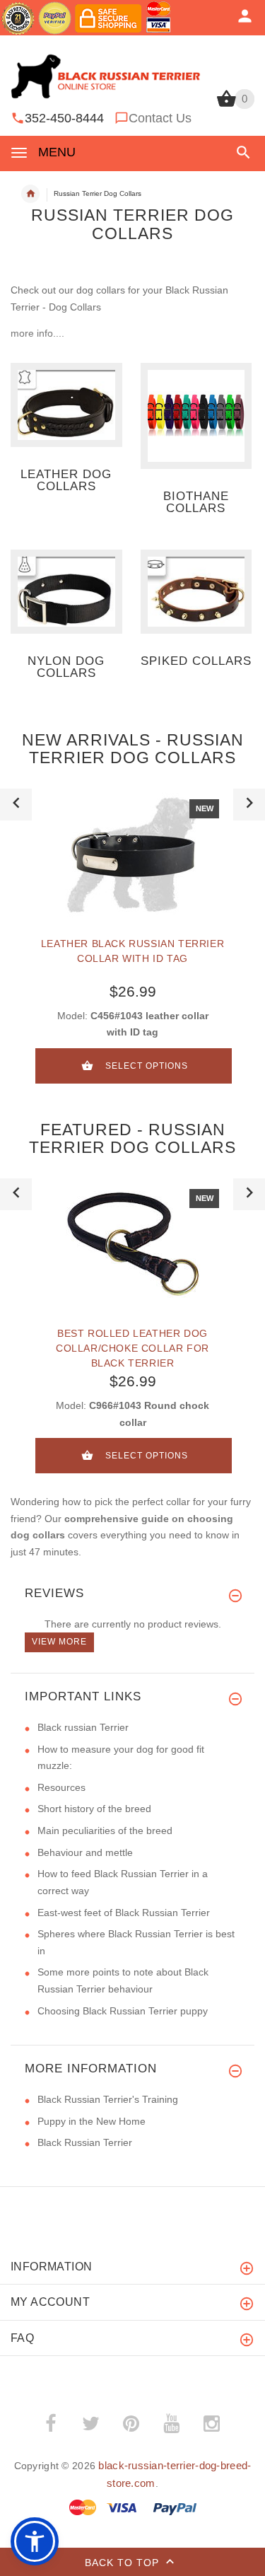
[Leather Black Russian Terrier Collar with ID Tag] (133, 854)
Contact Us (160, 118)
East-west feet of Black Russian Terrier (124, 1913)
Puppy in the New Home (92, 2121)
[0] (226, 105)
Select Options (147, 1066)
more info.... (37, 333)
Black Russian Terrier (85, 2142)
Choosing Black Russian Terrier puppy (123, 2011)
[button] (241, 152)
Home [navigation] (30, 194)
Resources (61, 1787)
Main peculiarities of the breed (105, 1831)
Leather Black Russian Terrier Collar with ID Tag (132, 951)
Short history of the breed (94, 1809)
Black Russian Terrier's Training (108, 2099)
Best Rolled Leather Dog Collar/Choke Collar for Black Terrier (132, 1348)
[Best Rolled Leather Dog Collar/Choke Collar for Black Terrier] (133, 1244)
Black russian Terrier (83, 1727)
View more (59, 1642)
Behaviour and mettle (85, 1852)
